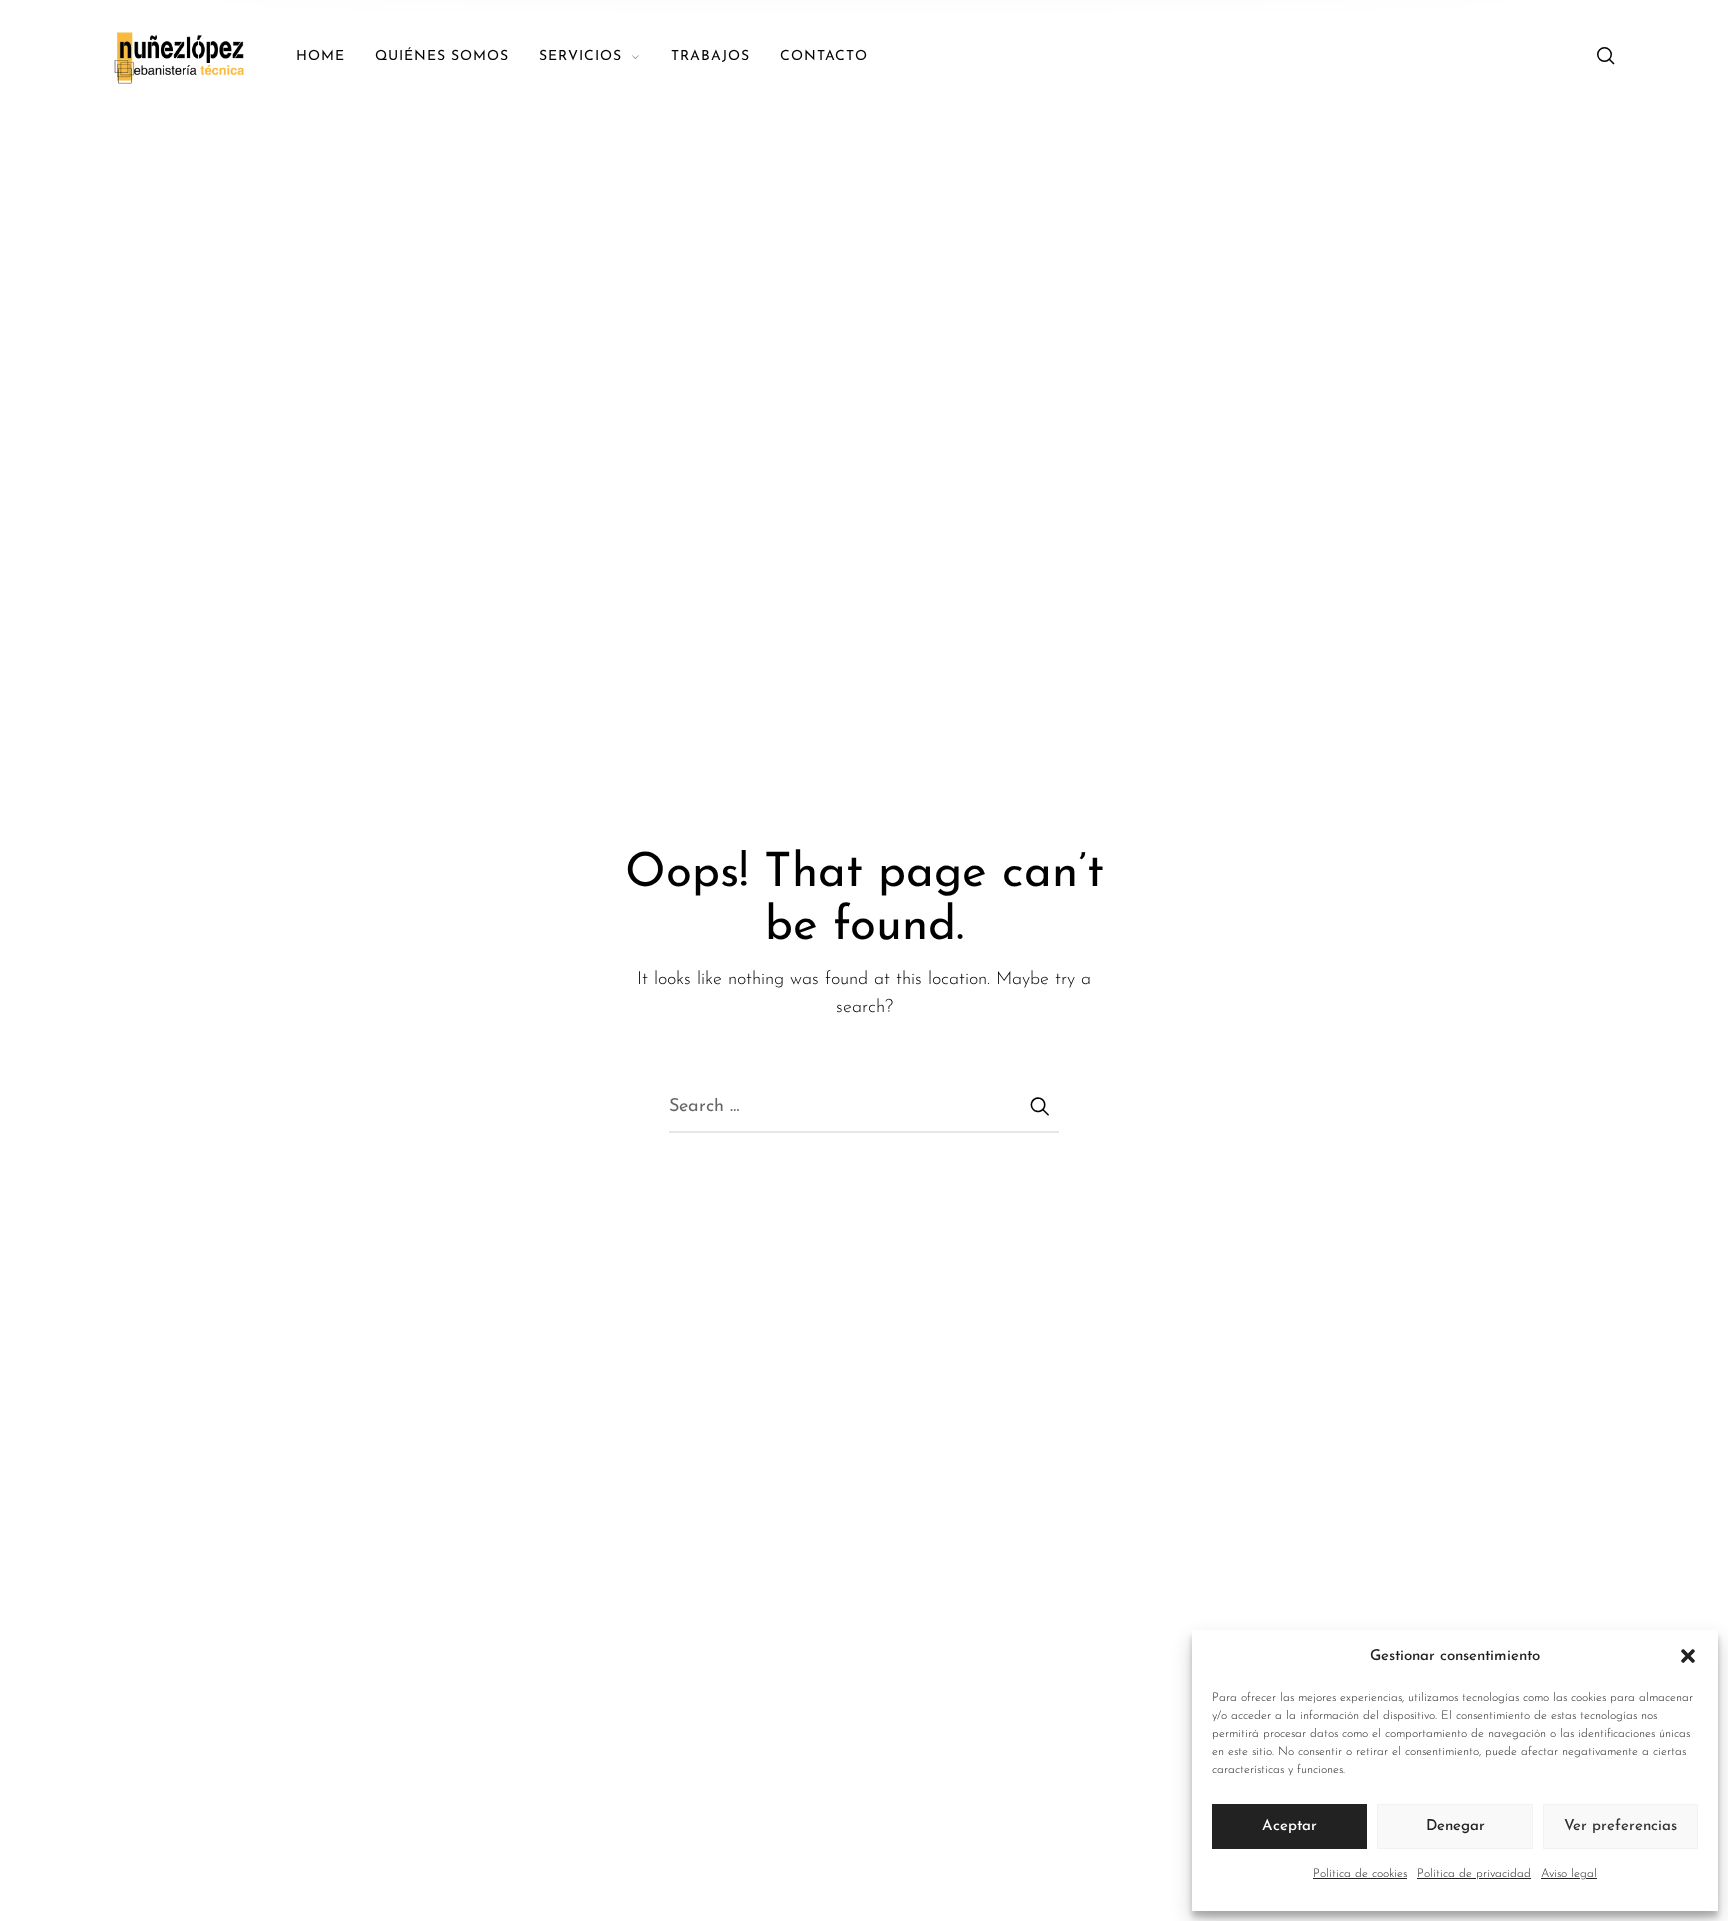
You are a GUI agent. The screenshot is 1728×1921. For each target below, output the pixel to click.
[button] (1688, 1657)
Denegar (1455, 1826)
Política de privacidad (1474, 1874)
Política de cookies (1360, 1874)
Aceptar (1289, 1826)
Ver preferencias (1620, 1826)
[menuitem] (335, 57)
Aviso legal (1569, 1874)
